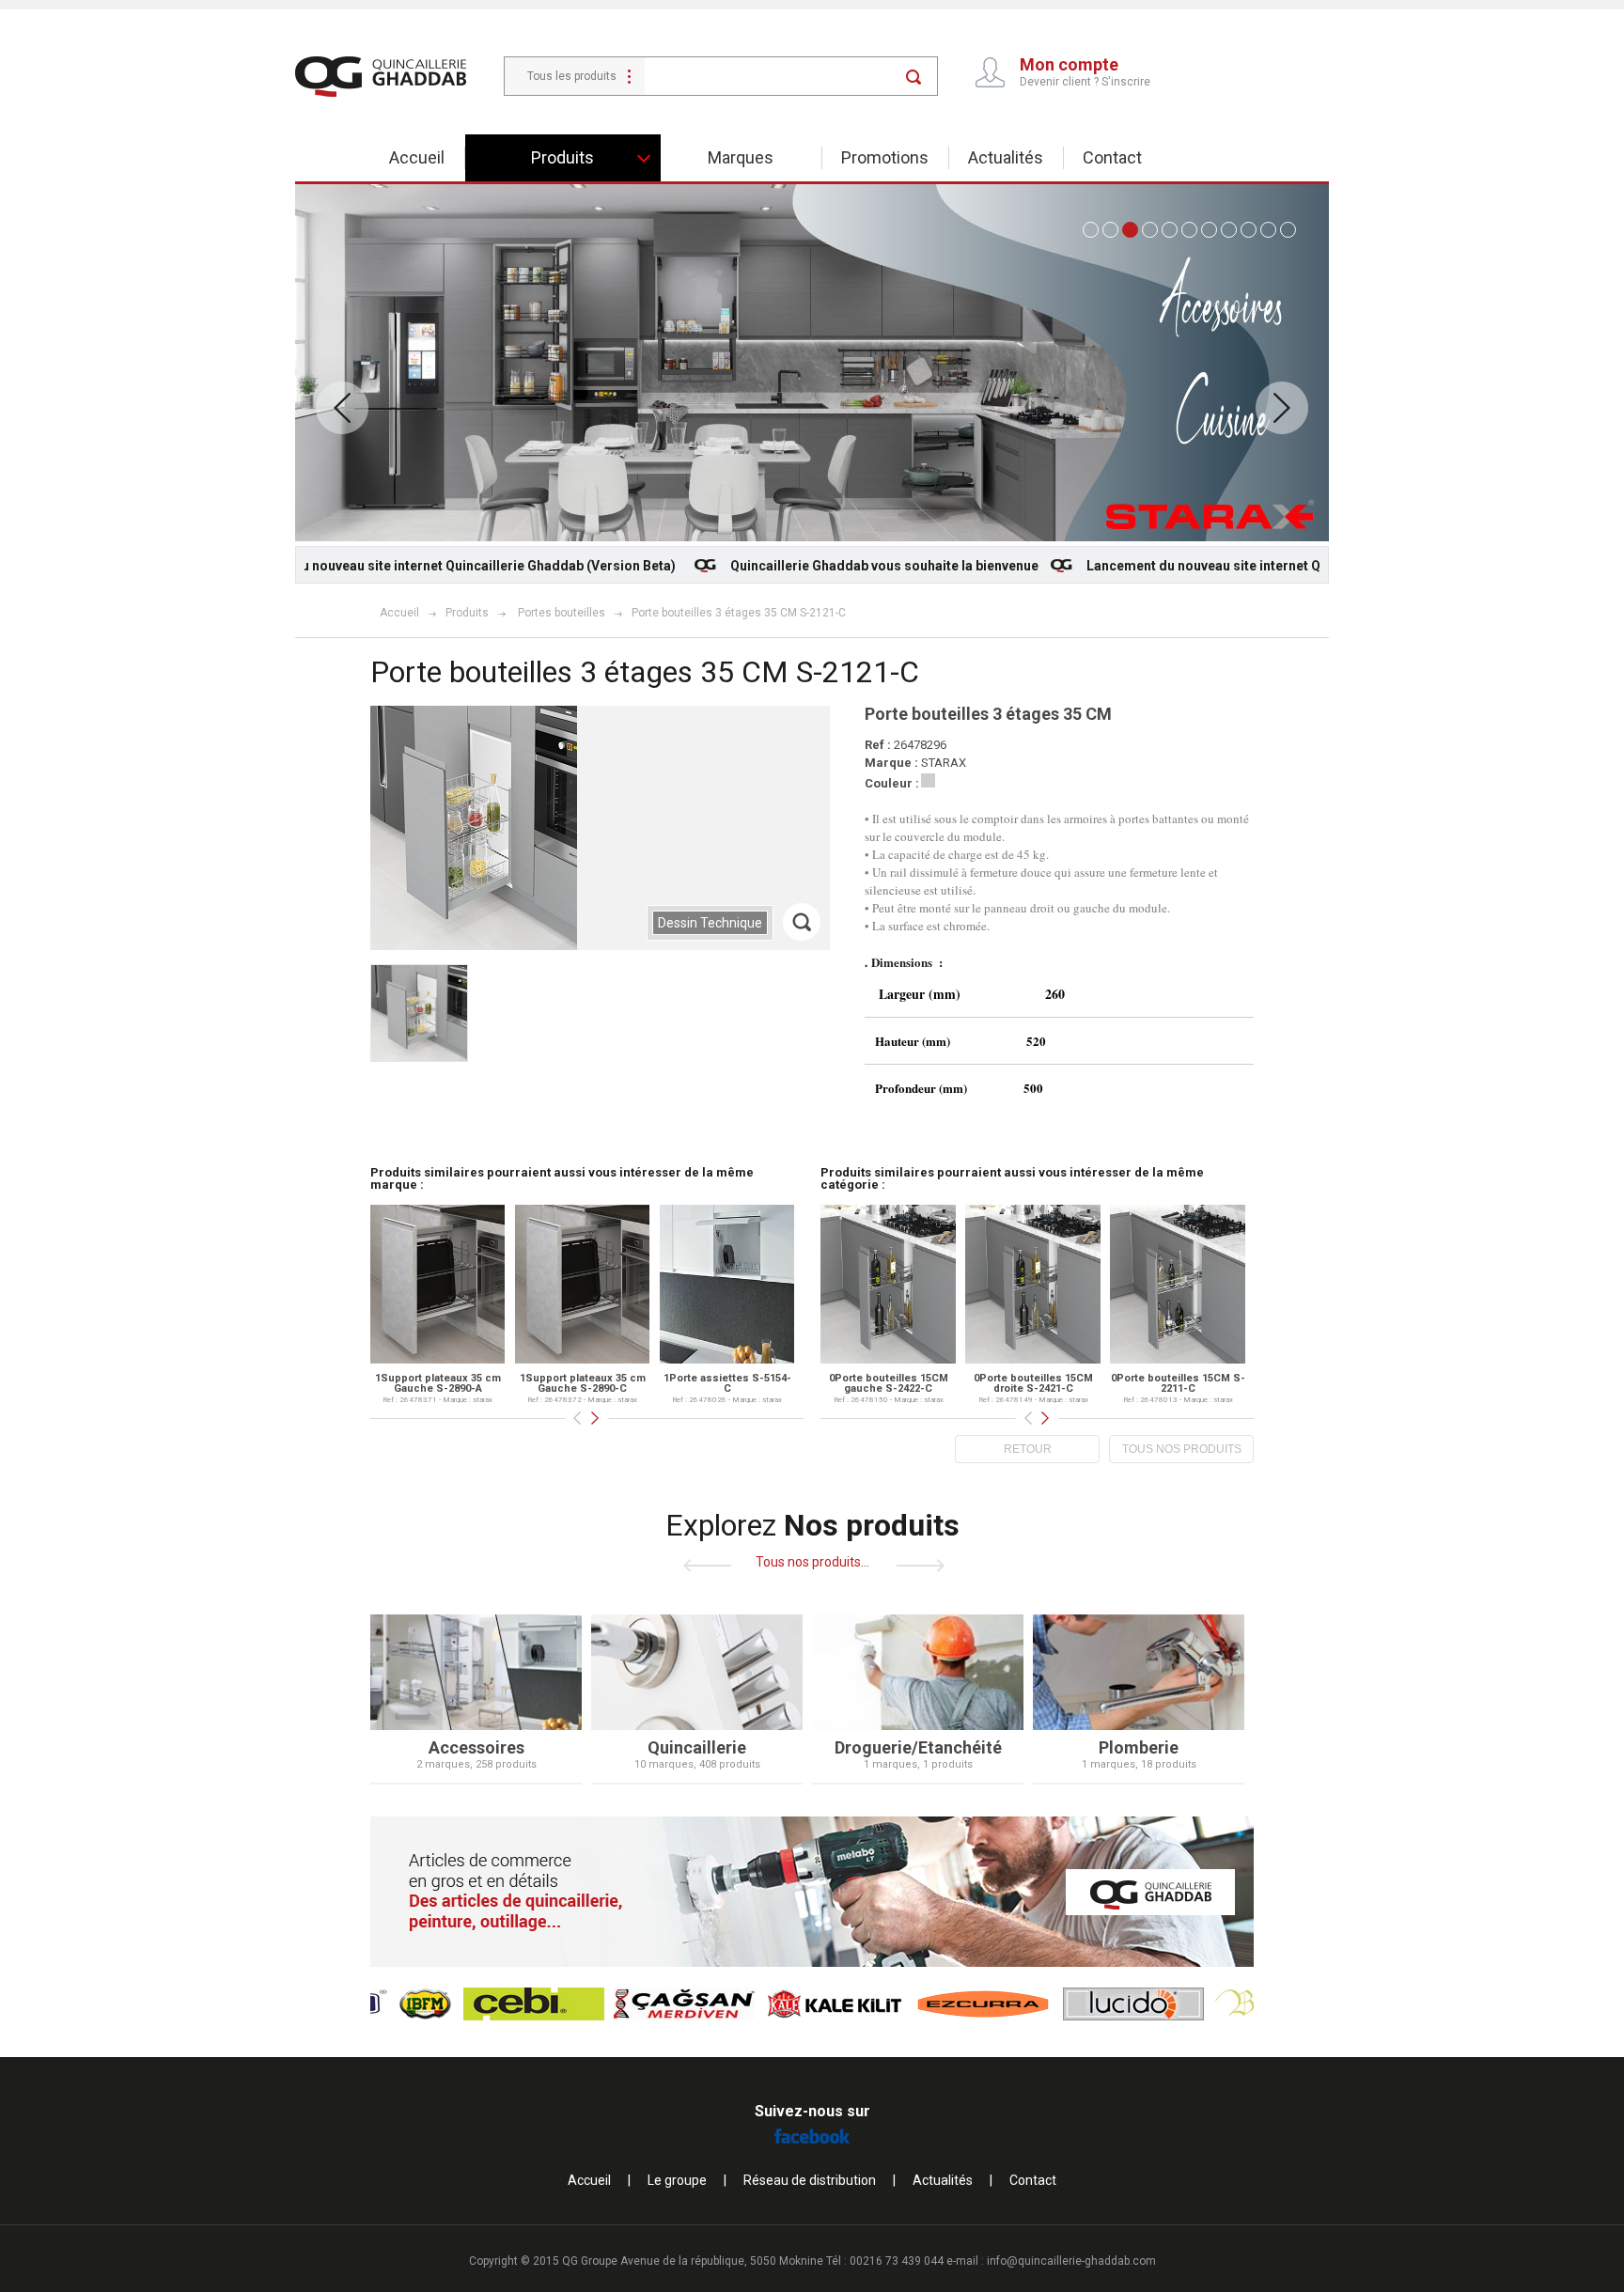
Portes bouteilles (562, 613)
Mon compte (1069, 65)
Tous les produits (572, 76)
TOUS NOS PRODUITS (1182, 1449)
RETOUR (1028, 1449)
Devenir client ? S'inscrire (1085, 82)
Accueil (417, 157)
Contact (1112, 157)
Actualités (1006, 157)
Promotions (885, 157)
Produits (467, 613)
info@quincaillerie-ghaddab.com (1071, 2261)
